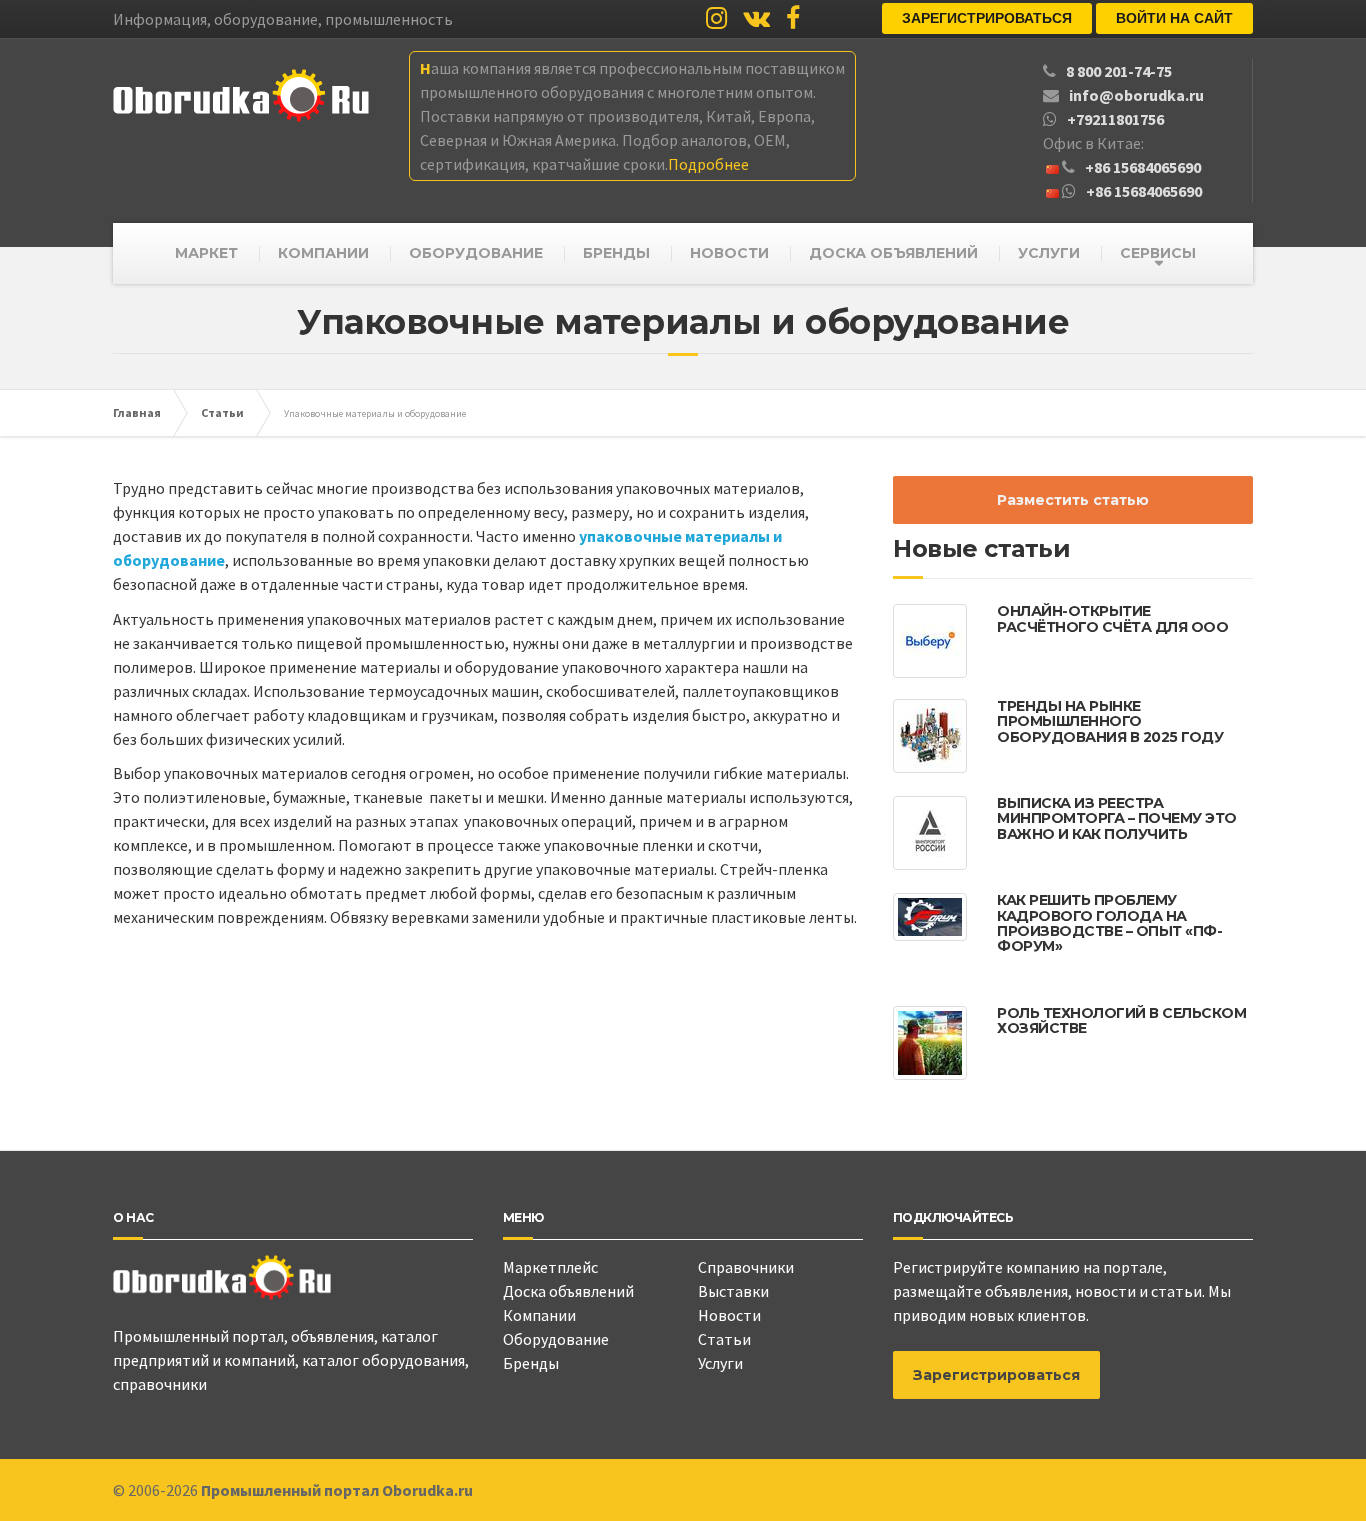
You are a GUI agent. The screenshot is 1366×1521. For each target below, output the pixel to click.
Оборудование (556, 1339)
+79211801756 (1115, 119)
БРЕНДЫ (616, 253)
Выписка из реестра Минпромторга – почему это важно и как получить (1117, 818)
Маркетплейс (550, 1267)
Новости (729, 1315)
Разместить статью (1073, 500)
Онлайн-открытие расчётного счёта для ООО (1112, 618)
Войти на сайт (1174, 18)
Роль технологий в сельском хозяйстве (1121, 1020)
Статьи (724, 1339)
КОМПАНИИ (323, 253)
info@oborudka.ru (1136, 95)
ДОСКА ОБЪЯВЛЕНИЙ (893, 253)
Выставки (733, 1291)
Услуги (720, 1363)
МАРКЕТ (206, 253)
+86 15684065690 (1143, 167)
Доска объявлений (568, 1291)
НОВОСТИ (729, 253)
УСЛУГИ (1049, 253)
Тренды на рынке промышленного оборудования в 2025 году (1110, 721)
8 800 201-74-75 (1119, 71)
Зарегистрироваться (987, 18)
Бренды (531, 1363)
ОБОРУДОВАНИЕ (476, 253)
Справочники (746, 1267)
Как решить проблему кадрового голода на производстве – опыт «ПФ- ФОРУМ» (1109, 923)
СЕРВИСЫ (1158, 253)
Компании (539, 1315)
